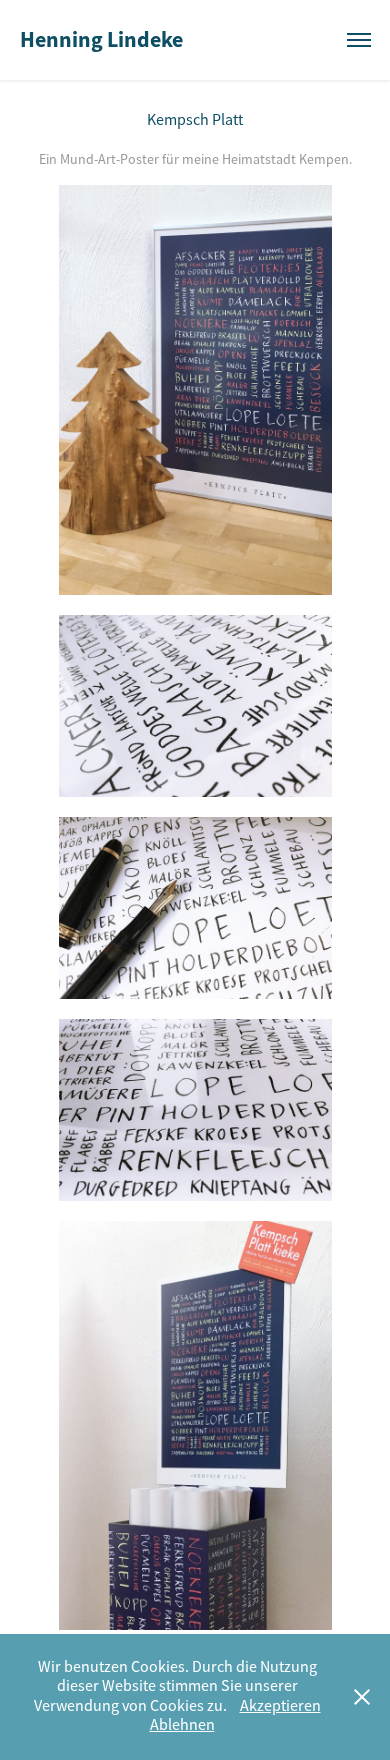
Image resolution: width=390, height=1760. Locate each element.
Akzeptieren (280, 1706)
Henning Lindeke (101, 39)
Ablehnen (182, 1725)
